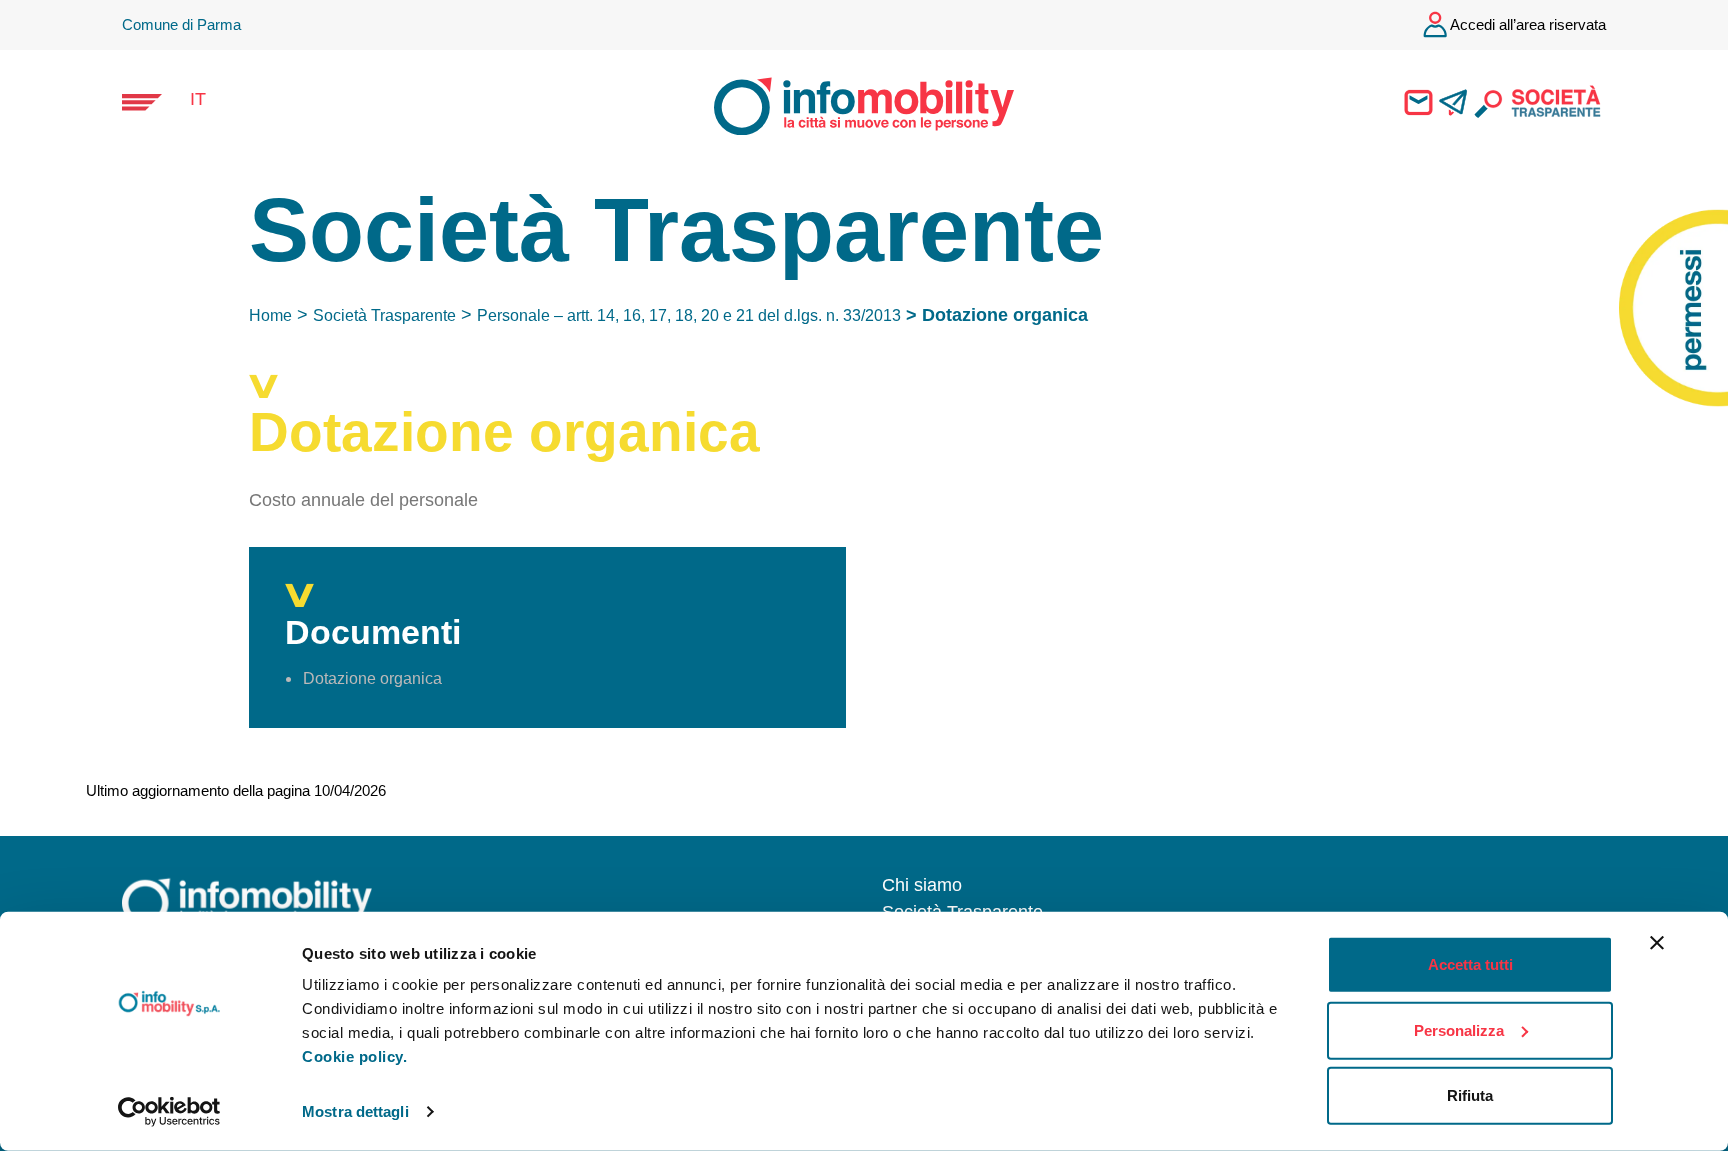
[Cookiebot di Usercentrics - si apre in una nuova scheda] (169, 1112)
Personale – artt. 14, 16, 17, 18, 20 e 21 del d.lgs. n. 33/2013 (689, 315)
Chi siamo (922, 885)
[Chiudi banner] (1657, 943)
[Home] (846, 104)
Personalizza (1459, 1029)
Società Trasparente (384, 315)
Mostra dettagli (355, 1111)
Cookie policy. (354, 1056)
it (198, 99)
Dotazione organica (372, 678)
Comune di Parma (181, 24)
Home (270, 315)
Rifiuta (1470, 1095)
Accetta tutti (1470, 964)
